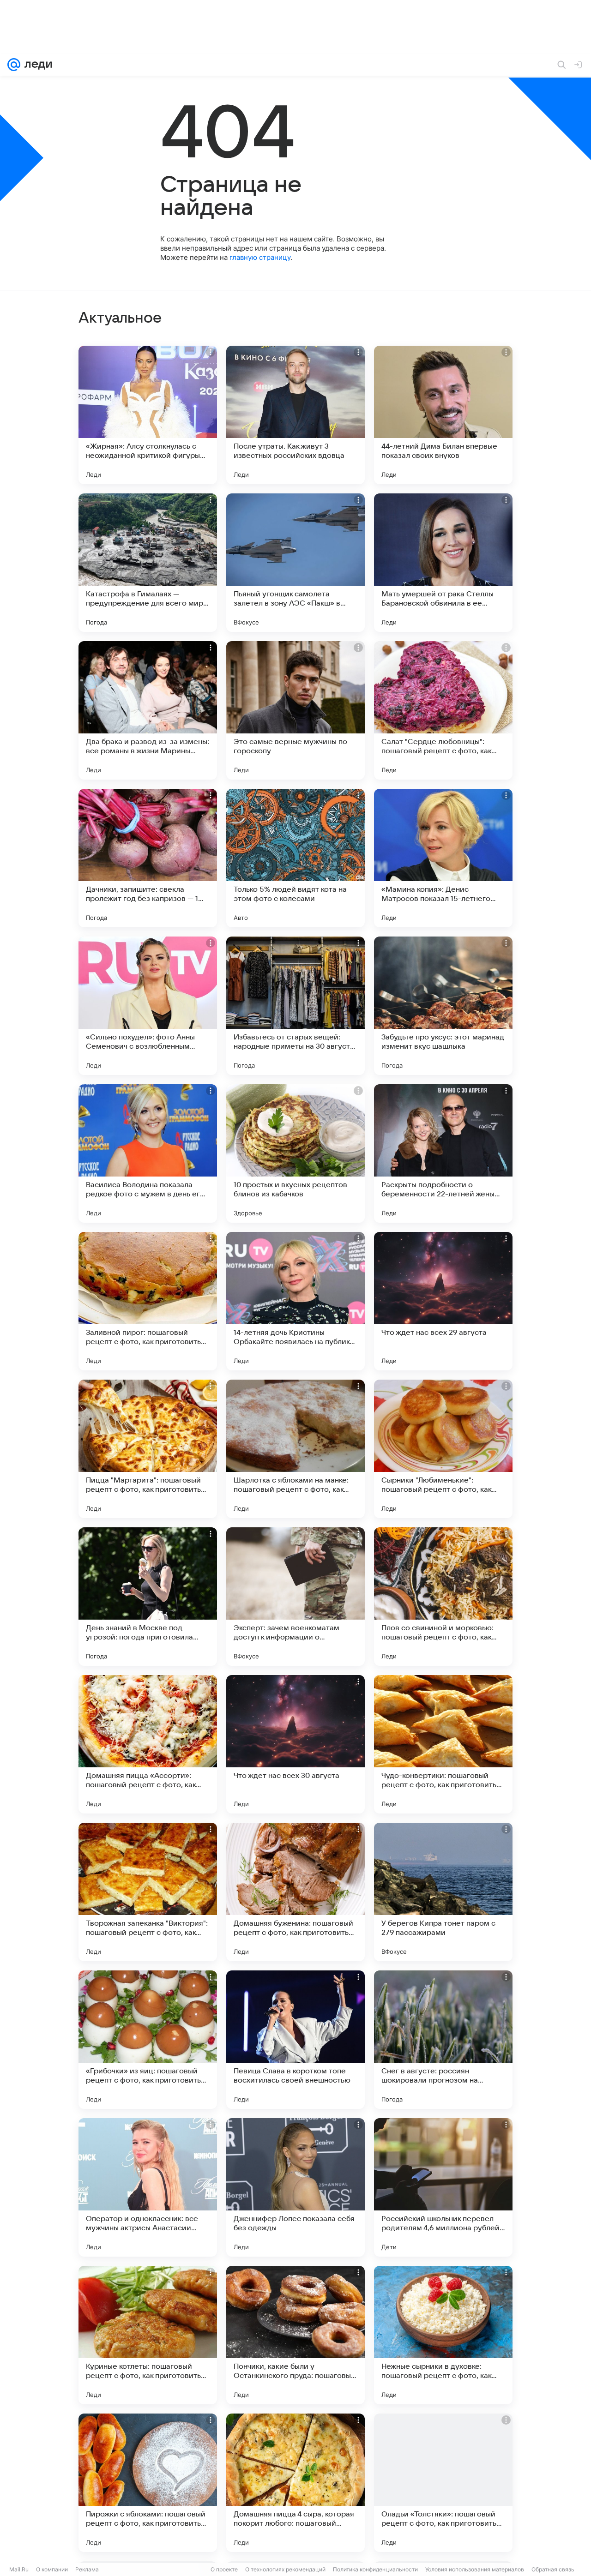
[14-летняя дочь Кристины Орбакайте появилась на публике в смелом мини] (295, 1301)
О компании (52, 2569)
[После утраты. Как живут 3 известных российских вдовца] (295, 415)
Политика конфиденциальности (375, 2569)
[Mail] (14, 65)
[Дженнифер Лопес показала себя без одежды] (295, 2187)
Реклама (87, 2569)
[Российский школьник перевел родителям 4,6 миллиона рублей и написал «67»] (443, 2187)
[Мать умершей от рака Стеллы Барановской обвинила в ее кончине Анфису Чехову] (443, 563)
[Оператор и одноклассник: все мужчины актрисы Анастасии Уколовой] (148, 2187)
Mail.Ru (19, 2569)
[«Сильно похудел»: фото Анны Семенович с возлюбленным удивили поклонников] (148, 1006)
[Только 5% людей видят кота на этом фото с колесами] (295, 858)
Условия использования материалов (475, 2569)
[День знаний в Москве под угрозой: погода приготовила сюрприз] (148, 1597)
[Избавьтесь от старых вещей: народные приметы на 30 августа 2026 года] (295, 1006)
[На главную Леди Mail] (36, 65)
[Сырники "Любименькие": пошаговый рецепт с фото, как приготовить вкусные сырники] (443, 1449)
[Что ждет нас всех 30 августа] (295, 1744)
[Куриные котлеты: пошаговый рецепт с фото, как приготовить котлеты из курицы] (148, 2335)
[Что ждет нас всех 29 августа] (443, 1301)
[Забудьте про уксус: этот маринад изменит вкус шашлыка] (443, 1006)
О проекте (224, 2569)
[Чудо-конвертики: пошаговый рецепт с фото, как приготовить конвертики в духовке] (443, 1744)
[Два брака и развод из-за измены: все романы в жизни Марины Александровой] (148, 710)
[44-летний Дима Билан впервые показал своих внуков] (443, 415)
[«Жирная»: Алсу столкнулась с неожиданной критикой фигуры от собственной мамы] (148, 415)
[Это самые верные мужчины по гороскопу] (295, 710)
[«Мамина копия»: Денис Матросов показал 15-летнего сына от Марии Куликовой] (443, 858)
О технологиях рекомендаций (285, 2569)
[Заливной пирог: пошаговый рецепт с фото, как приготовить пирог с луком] (148, 1301)
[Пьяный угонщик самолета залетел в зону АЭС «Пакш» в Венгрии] (295, 563)
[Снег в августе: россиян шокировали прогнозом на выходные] (443, 2040)
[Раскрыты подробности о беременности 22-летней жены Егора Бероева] (443, 1153)
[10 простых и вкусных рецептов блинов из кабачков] (295, 1153)
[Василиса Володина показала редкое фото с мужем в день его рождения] (148, 1153)
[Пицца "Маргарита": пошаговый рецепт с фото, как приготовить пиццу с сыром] (148, 1449)
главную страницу (260, 257)
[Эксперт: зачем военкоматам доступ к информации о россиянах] (295, 1597)
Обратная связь (553, 2569)
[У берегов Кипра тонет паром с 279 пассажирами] (443, 1892)
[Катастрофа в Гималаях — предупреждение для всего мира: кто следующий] (148, 563)
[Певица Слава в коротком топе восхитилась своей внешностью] (295, 2040)
